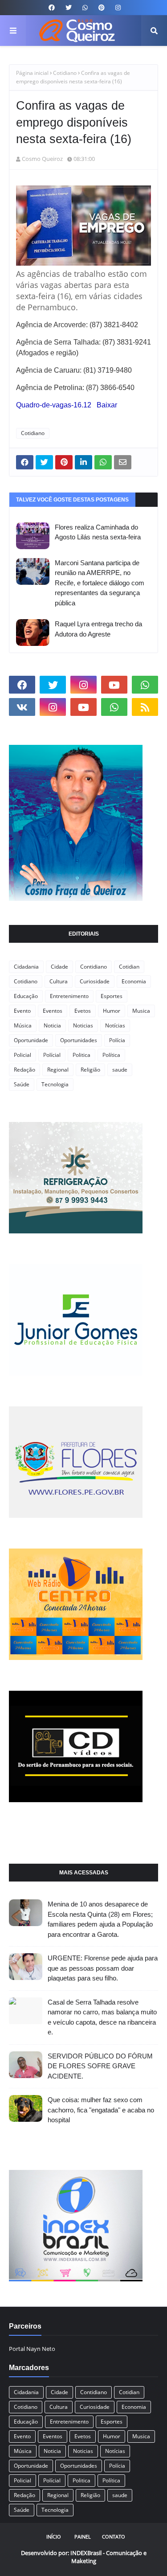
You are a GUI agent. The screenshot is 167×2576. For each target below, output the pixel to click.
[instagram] (117, 8)
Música (23, 1025)
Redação (24, 1070)
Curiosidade (95, 981)
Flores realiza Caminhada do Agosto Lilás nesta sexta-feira (98, 532)
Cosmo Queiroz (42, 159)
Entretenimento (69, 996)
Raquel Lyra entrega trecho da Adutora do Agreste (98, 629)
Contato (114, 2537)
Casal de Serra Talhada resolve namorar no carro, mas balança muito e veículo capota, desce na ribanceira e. (102, 2017)
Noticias (83, 1025)
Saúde (22, 1084)
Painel (83, 2537)
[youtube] (114, 685)
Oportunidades (79, 1040)
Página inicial (32, 73)
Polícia (117, 1040)
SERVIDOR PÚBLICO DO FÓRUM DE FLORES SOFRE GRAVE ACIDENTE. (100, 2066)
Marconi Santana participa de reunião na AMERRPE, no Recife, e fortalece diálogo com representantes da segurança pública (100, 583)
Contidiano (94, 967)
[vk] (22, 707)
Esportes (112, 996)
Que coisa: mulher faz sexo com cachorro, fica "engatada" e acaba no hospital (101, 2110)
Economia (134, 981)
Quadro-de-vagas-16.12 (54, 405)
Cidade (59, 967)
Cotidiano (65, 73)
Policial (22, 1055)
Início (54, 2537)
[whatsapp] (85, 8)
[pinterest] (102, 8)
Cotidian (129, 967)
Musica (141, 1011)
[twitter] (69, 8)
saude (120, 1070)
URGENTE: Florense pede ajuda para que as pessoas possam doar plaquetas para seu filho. (103, 1968)
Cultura (59, 981)
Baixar (107, 405)
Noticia (52, 1025)
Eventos (53, 1011)
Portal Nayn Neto (32, 2349)
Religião (90, 1070)
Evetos (83, 1011)
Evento (22, 1011)
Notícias (115, 1025)
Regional (58, 1070)
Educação (26, 996)
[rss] (145, 707)
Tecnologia (55, 1084)
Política (111, 1055)
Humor (112, 1011)
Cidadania (26, 967)
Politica (81, 1055)
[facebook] (52, 8)
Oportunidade (31, 1040)
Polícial (52, 1055)
